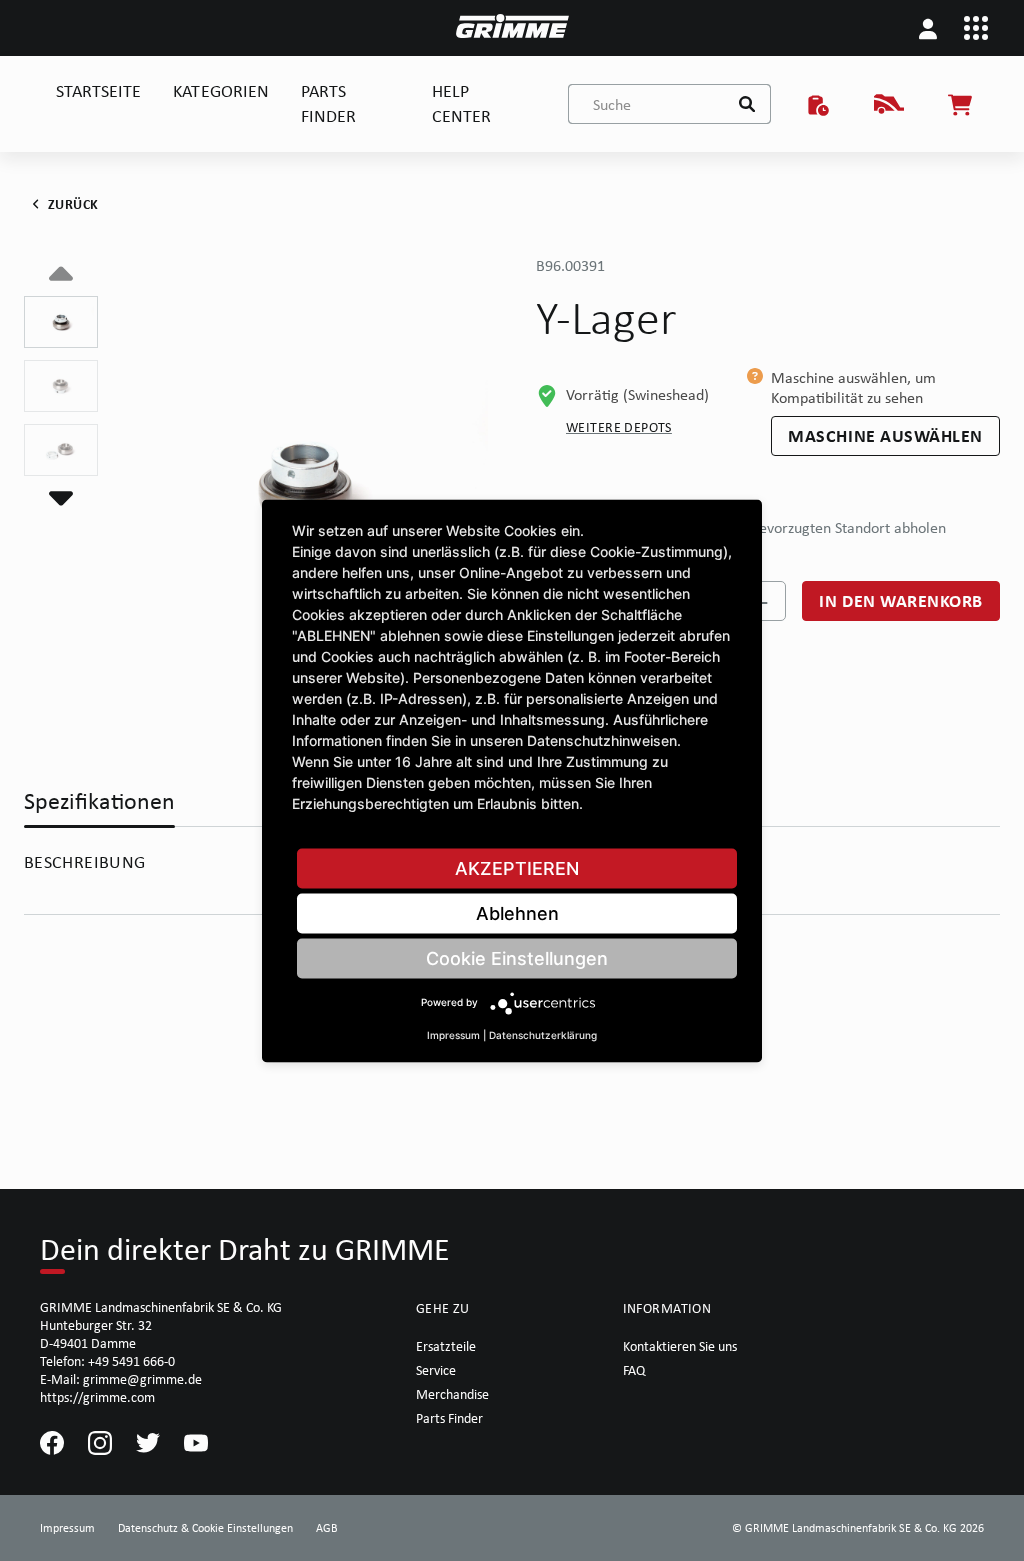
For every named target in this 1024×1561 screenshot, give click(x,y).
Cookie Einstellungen (517, 957)
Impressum (453, 1034)
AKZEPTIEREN (517, 867)
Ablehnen (517, 912)
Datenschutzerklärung (543, 1034)
